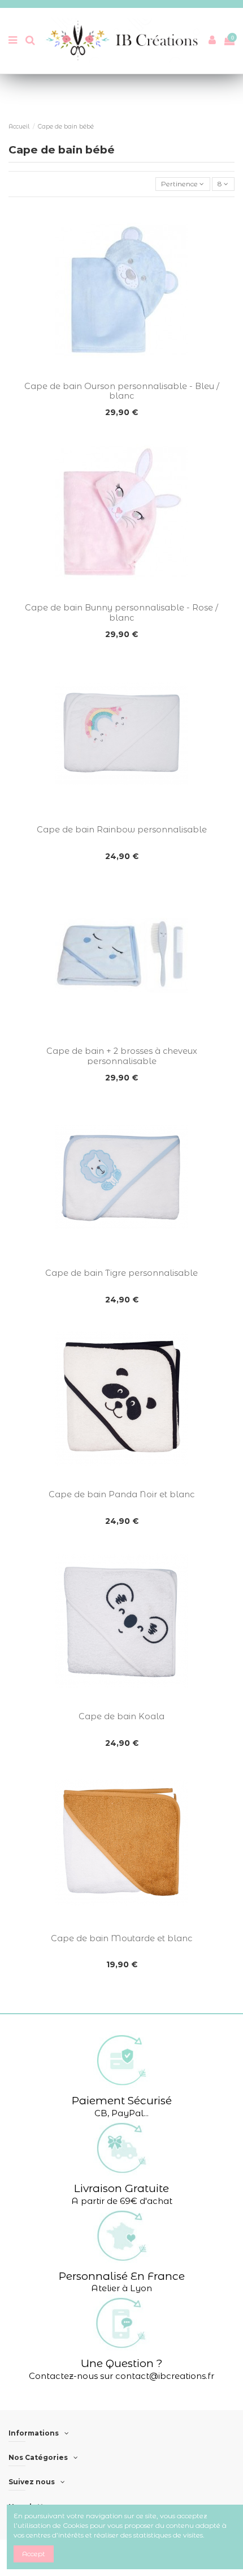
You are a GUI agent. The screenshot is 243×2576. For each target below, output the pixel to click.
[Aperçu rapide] (121, 373)
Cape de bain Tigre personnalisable (121, 1273)
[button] (121, 2075)
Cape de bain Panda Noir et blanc (121, 1494)
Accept (34, 2554)
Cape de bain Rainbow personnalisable (122, 830)
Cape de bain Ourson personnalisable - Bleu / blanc (122, 391)
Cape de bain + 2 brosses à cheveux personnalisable (122, 1056)
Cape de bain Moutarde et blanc (121, 1938)
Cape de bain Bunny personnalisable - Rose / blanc (121, 612)
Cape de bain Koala (121, 1716)
